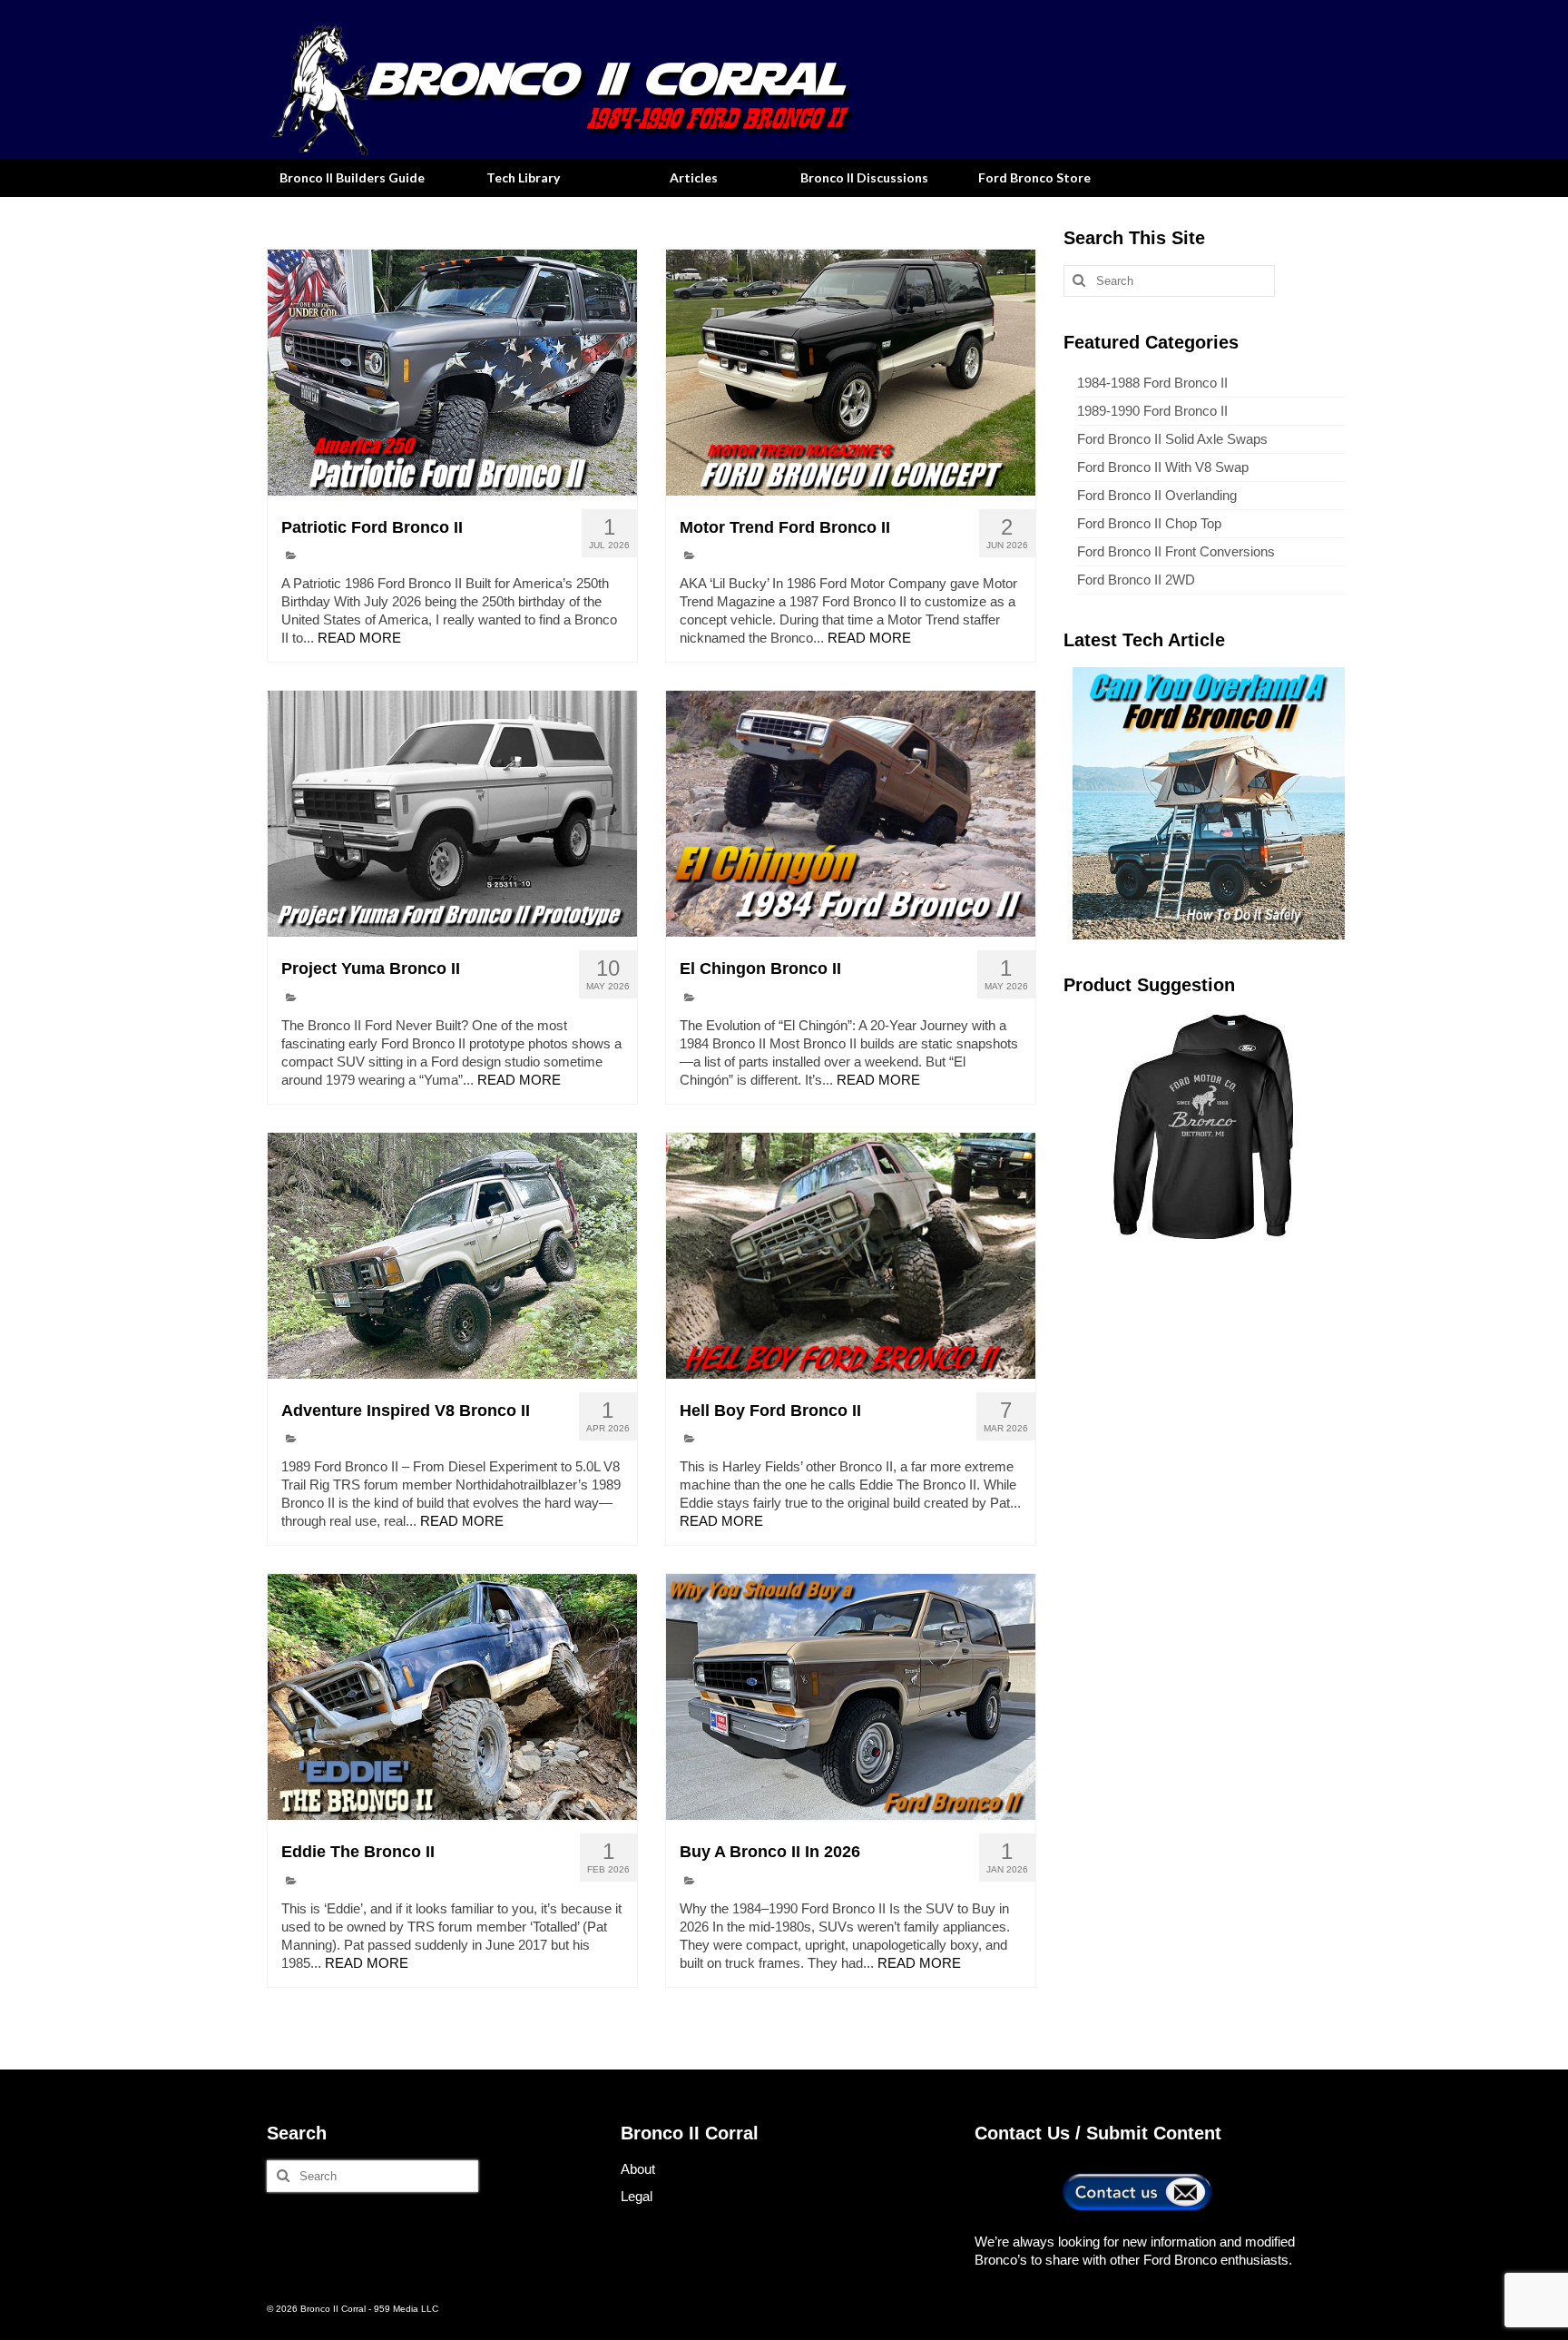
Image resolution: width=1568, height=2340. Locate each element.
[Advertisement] (1204, 1380)
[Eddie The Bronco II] (452, 1697)
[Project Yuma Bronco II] (452, 814)
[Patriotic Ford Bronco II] (452, 373)
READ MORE (359, 638)
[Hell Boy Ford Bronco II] (851, 1256)
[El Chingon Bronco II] (851, 814)
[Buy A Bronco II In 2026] (851, 1697)
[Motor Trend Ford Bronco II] (851, 373)
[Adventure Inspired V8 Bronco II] (452, 1256)
